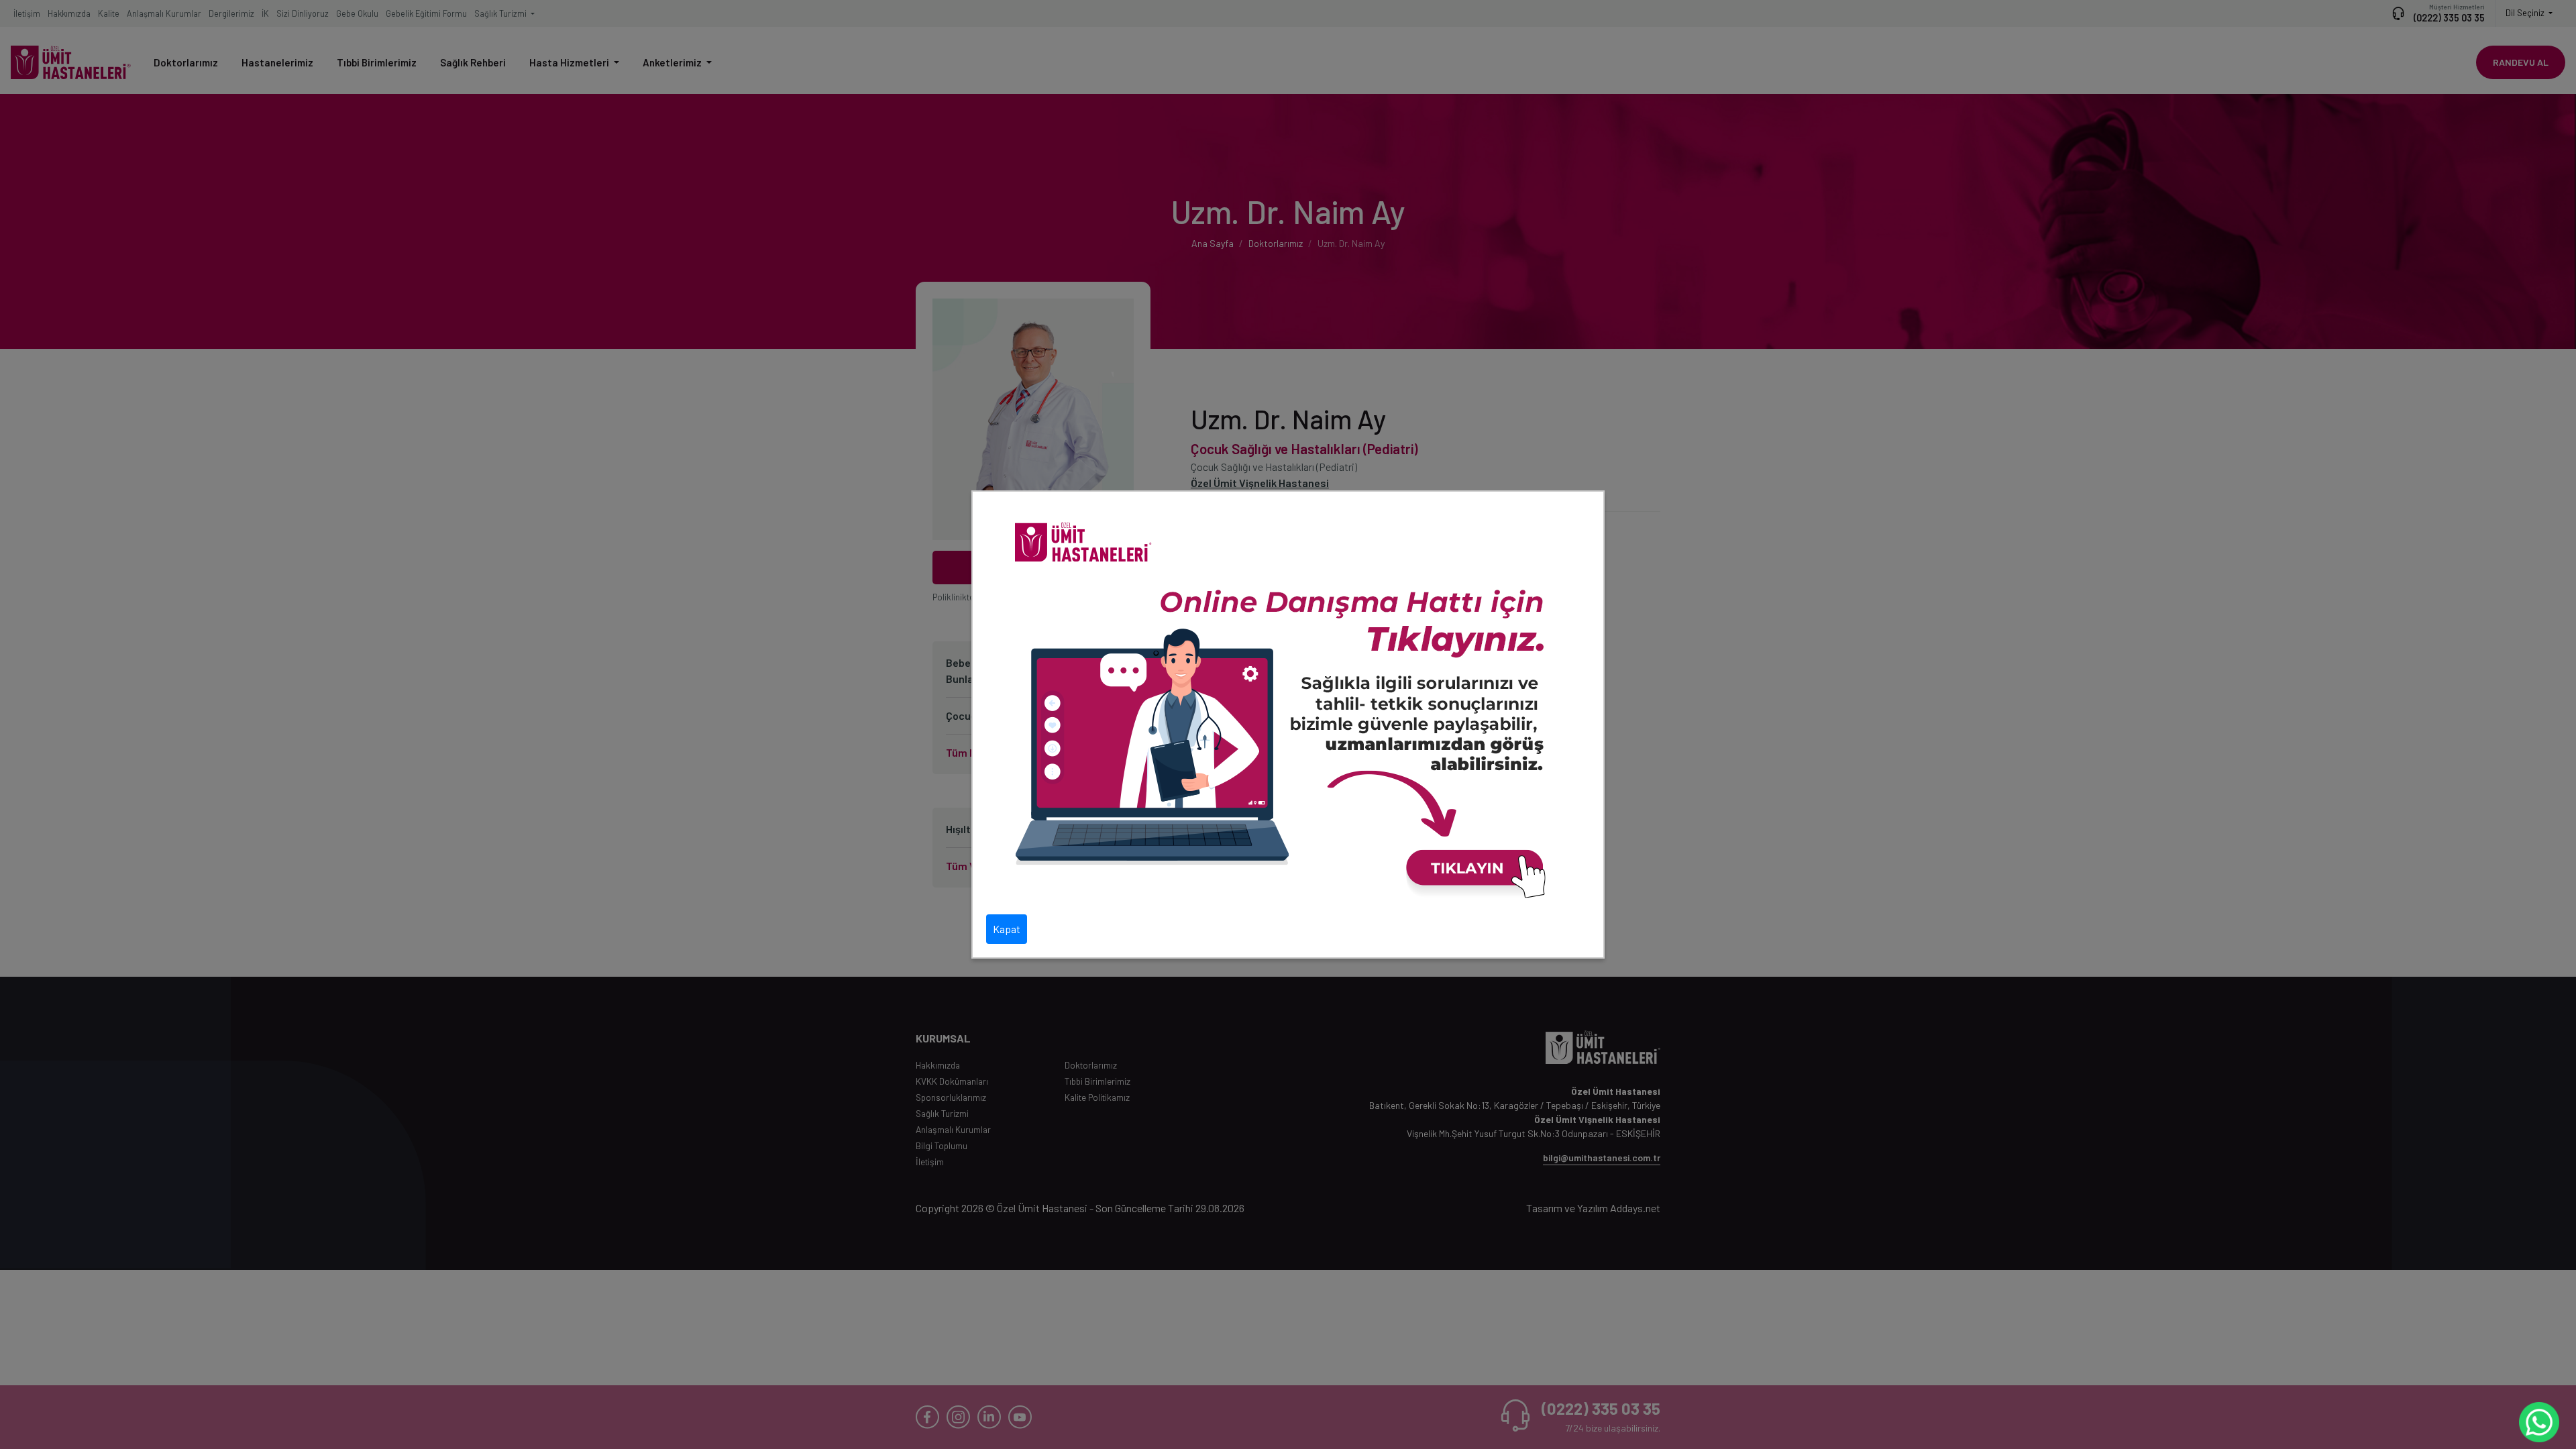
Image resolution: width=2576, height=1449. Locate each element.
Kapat (1007, 929)
